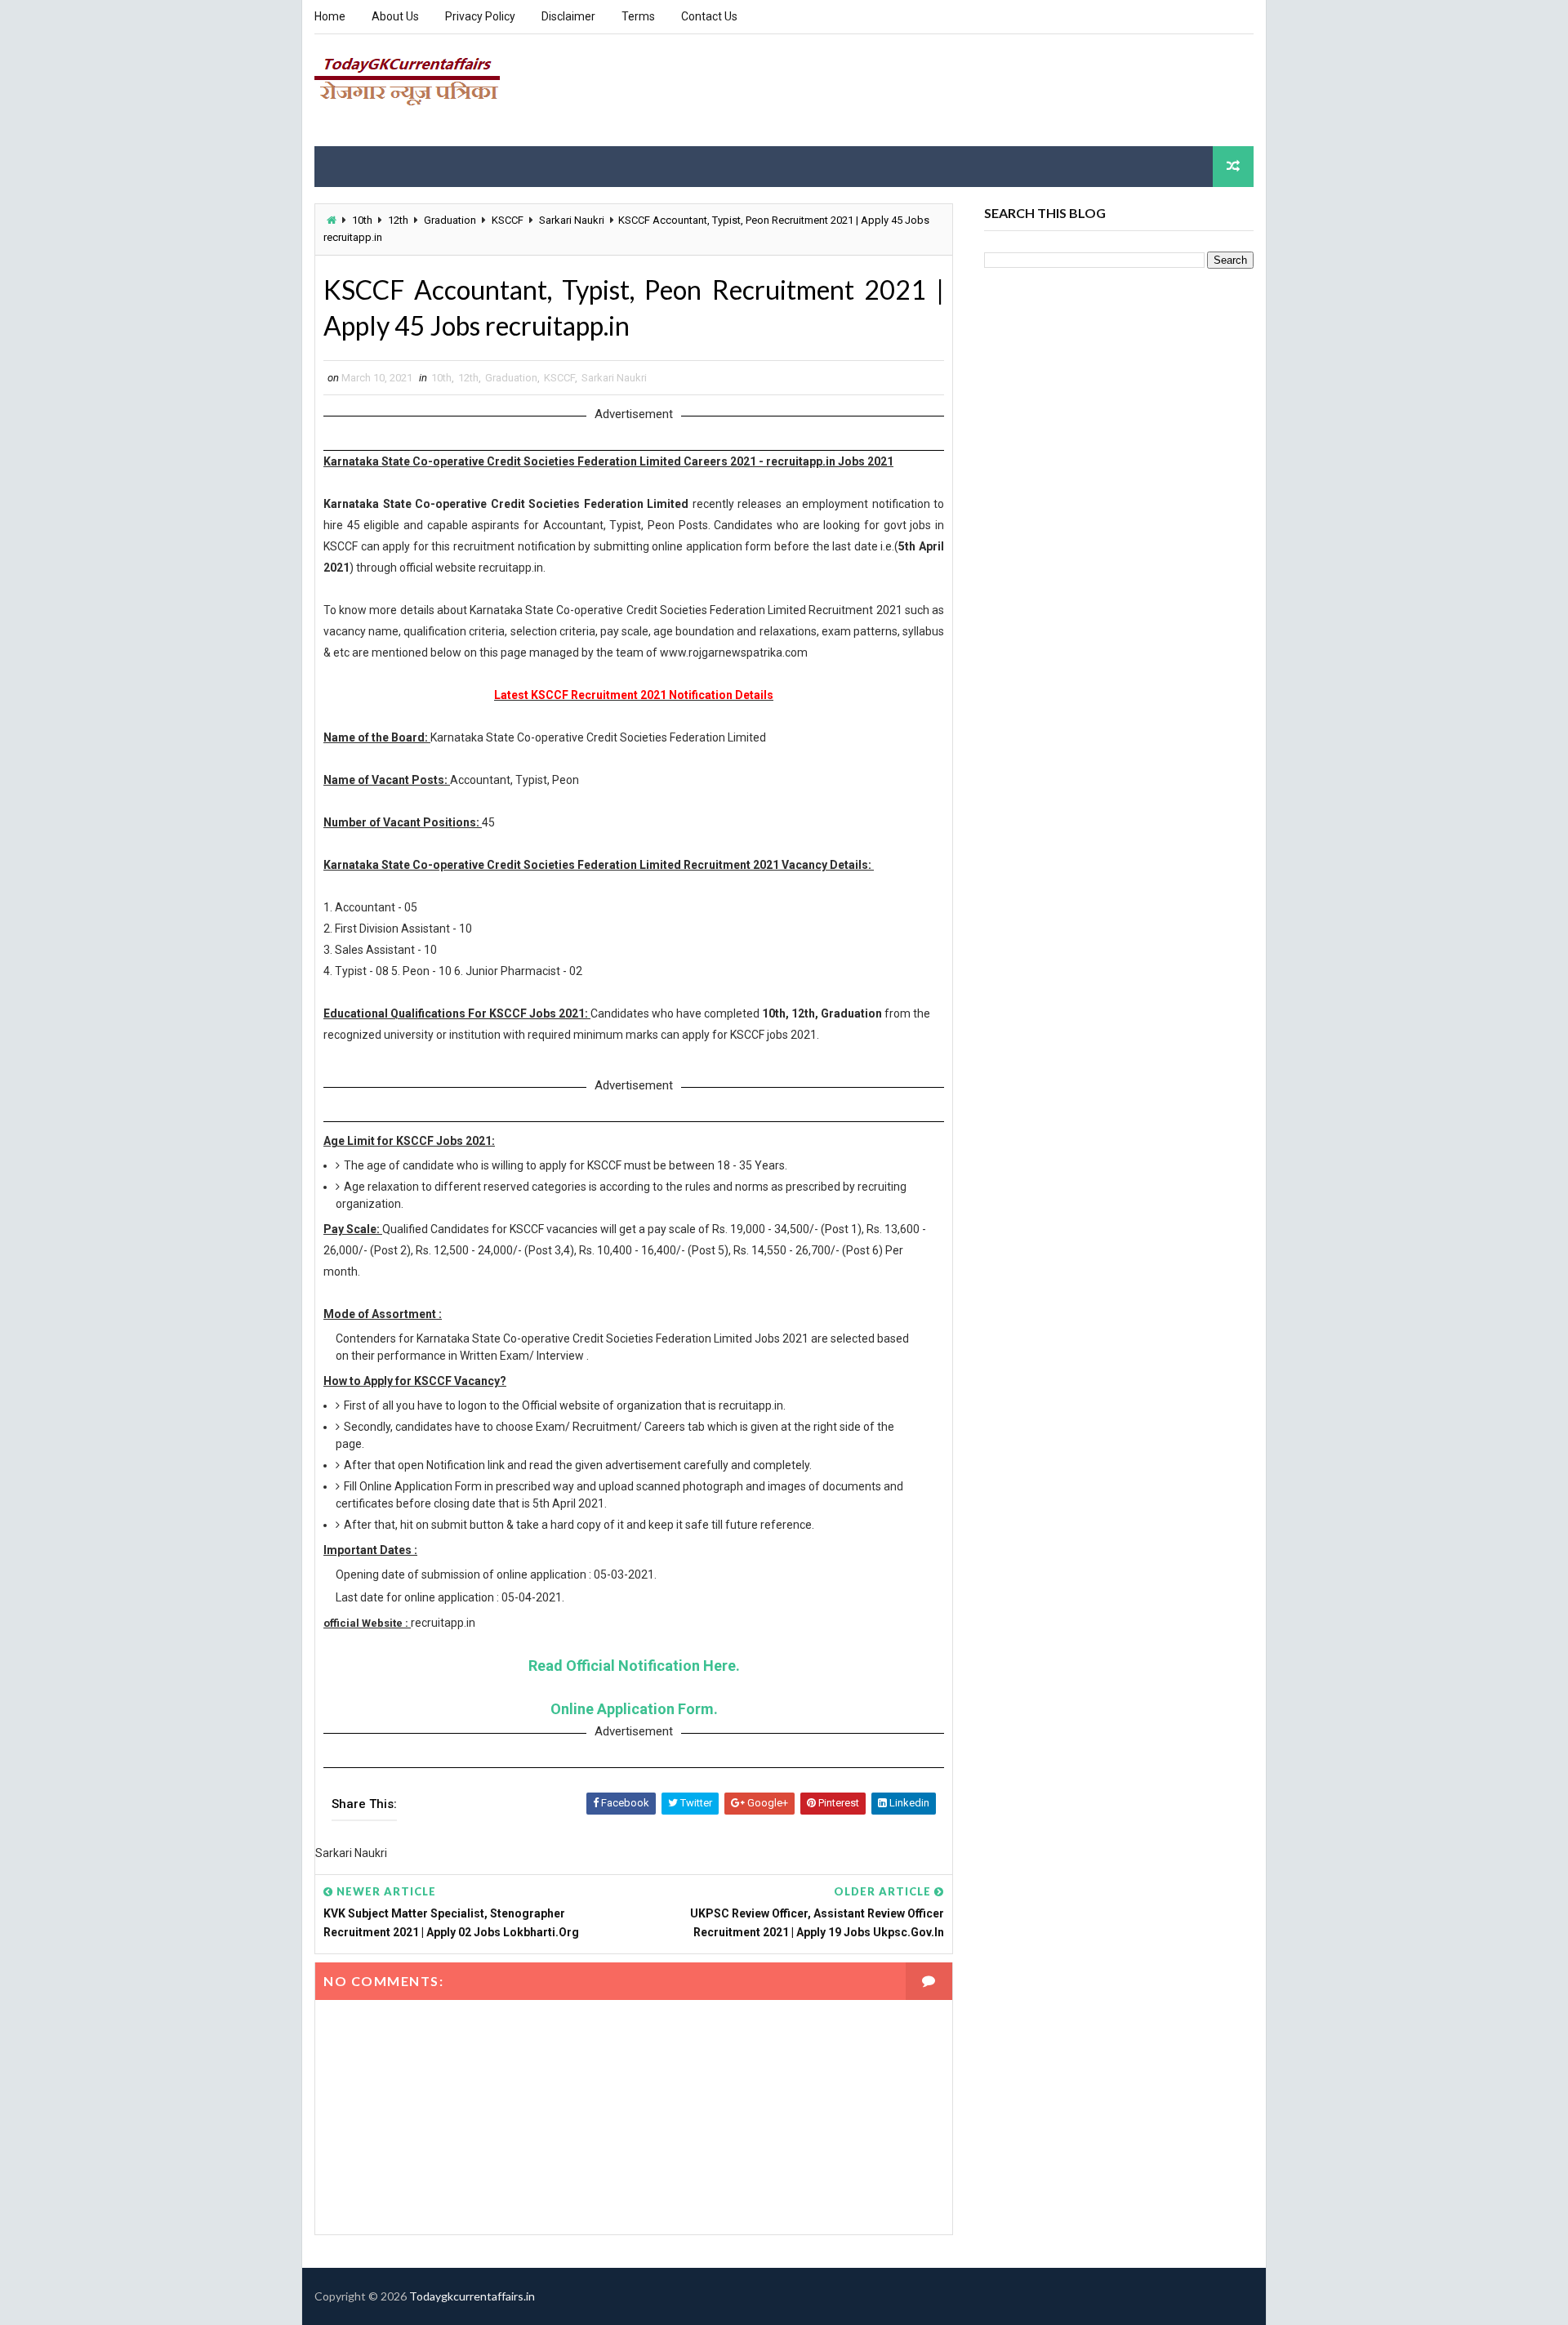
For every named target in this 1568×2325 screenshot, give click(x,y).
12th (398, 220)
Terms (638, 16)
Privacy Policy (480, 16)
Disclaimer (568, 16)
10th (362, 220)
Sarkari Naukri (572, 220)
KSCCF (508, 220)
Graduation (450, 220)
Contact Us (709, 16)
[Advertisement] (955, 89)
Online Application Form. (634, 1709)
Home (330, 16)
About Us (395, 16)
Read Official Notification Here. (634, 1666)
